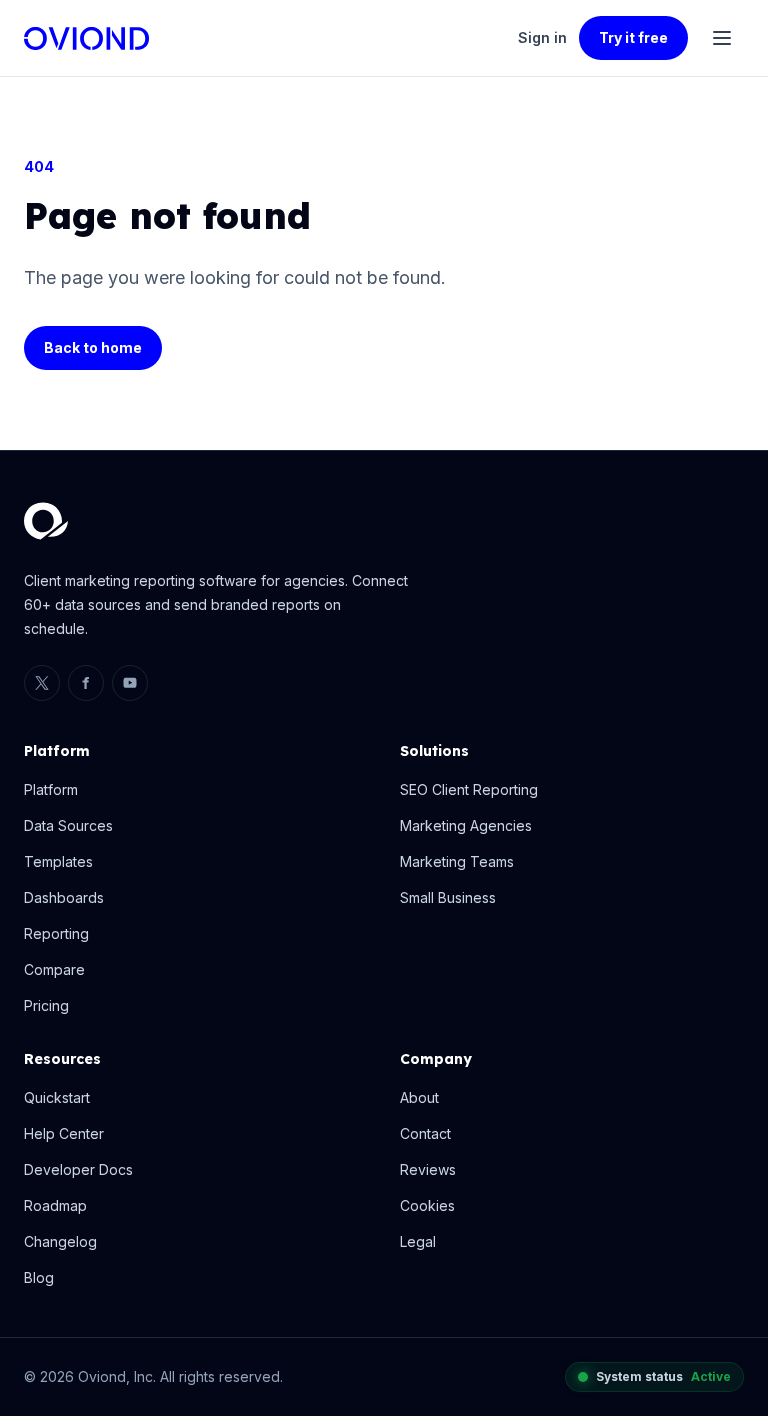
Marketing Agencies (466, 825)
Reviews (428, 1169)
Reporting (56, 933)
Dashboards (64, 897)
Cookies (427, 1205)
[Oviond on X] (42, 683)
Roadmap (55, 1205)
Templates (58, 861)
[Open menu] (722, 38)
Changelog (60, 1241)
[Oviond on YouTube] (130, 683)
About (419, 1097)
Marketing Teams (457, 861)
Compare (54, 969)
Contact (425, 1133)
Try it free (633, 37)
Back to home (93, 347)
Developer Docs (78, 1169)
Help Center (64, 1133)
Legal (418, 1241)
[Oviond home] (86, 38)
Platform (51, 789)
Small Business (448, 897)
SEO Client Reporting (469, 789)
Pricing (46, 1005)
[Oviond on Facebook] (86, 683)
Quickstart (57, 1097)
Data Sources (68, 825)
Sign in (542, 37)
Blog (39, 1277)
